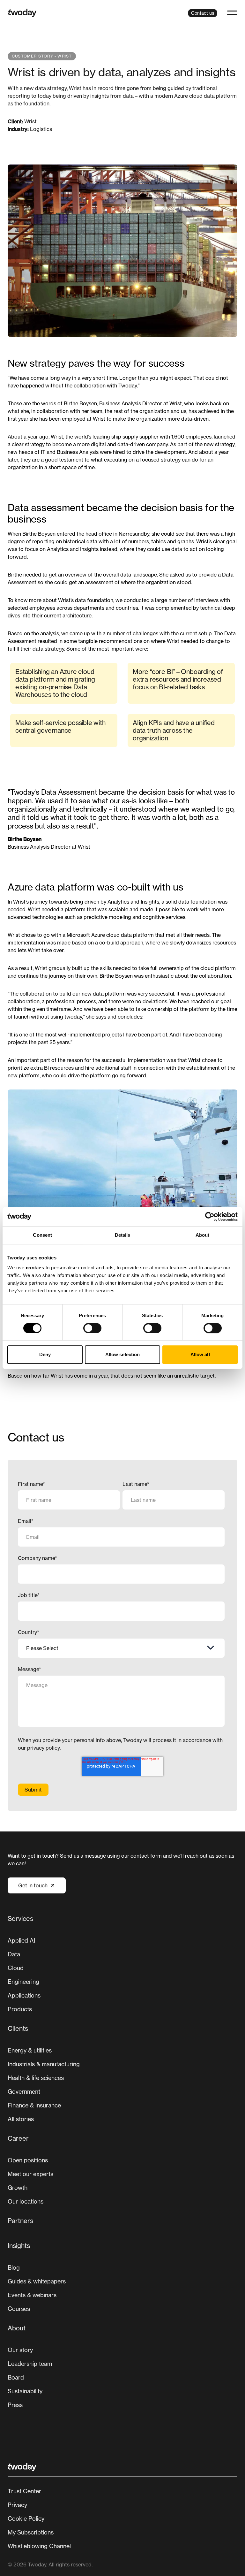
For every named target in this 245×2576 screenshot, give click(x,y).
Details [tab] (123, 1235)
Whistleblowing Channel (39, 2546)
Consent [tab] (42, 1235)
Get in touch (33, 1885)
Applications (24, 1995)
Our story (20, 2350)
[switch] (92, 1328)
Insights (19, 2246)
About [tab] (203, 1235)
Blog (14, 2267)
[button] (232, 13)
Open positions (28, 2160)
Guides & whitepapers (37, 2281)
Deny (45, 1354)
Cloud (16, 1968)
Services (20, 1919)
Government (24, 2091)
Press (15, 2405)
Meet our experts (30, 2174)
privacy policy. (44, 1748)
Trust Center (24, 2491)
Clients (18, 2028)
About (17, 2328)
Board (16, 2377)
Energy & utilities (30, 2050)
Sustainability (25, 2391)
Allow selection (123, 1354)
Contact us (203, 13)
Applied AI (22, 1940)
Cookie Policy (26, 2519)
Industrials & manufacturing (44, 2064)
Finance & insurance (34, 2105)
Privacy (17, 2505)
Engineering (23, 1982)
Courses (19, 2309)
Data (14, 1954)
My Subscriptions (31, 2532)
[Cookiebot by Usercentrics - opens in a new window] (210, 1217)
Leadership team (30, 2364)
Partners (20, 2221)
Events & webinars (32, 2295)
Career (18, 2138)
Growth (18, 2188)
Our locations (26, 2201)
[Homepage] (22, 13)
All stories (21, 2119)
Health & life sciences (36, 2078)
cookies (35, 1268)
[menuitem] (122, 1966)
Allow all (200, 1354)
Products (20, 2009)
